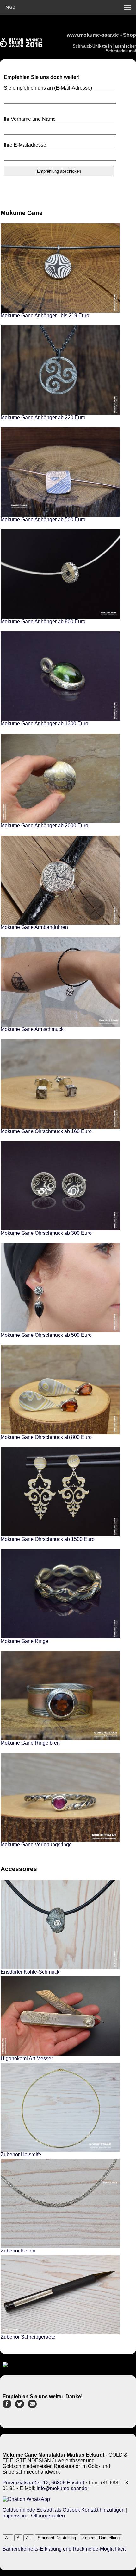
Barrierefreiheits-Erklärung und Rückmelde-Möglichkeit (64, 2549)
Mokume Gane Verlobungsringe (36, 1845)
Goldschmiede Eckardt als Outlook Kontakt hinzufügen (64, 2510)
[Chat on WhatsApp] (26, 2499)
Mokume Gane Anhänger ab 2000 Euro (44, 826)
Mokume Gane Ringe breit (30, 1743)
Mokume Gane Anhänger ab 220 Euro (43, 417)
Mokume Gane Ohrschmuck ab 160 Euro (46, 1131)
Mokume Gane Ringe (25, 1641)
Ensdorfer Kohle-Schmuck (30, 1972)
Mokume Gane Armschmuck (32, 1029)
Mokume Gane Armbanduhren (34, 927)
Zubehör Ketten (18, 2251)
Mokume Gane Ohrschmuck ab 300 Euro (46, 1233)
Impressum (15, 2516)
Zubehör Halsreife (21, 2154)
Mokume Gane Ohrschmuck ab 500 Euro (46, 1335)
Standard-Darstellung (57, 2538)
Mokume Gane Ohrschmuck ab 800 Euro (46, 1437)
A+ (29, 2538)
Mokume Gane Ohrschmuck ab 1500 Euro (48, 1539)
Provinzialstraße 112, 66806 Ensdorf (43, 2483)
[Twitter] (20, 2407)
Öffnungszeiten (48, 2516)
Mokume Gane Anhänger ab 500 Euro (43, 519)
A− (8, 2538)
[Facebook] (7, 2407)
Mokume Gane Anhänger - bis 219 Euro (45, 315)
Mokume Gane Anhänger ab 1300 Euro (44, 724)
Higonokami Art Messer (27, 2058)
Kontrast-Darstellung (101, 2538)
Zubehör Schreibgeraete (28, 2337)
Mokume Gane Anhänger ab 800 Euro (43, 622)
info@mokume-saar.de (62, 2488)
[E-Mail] (32, 2407)
